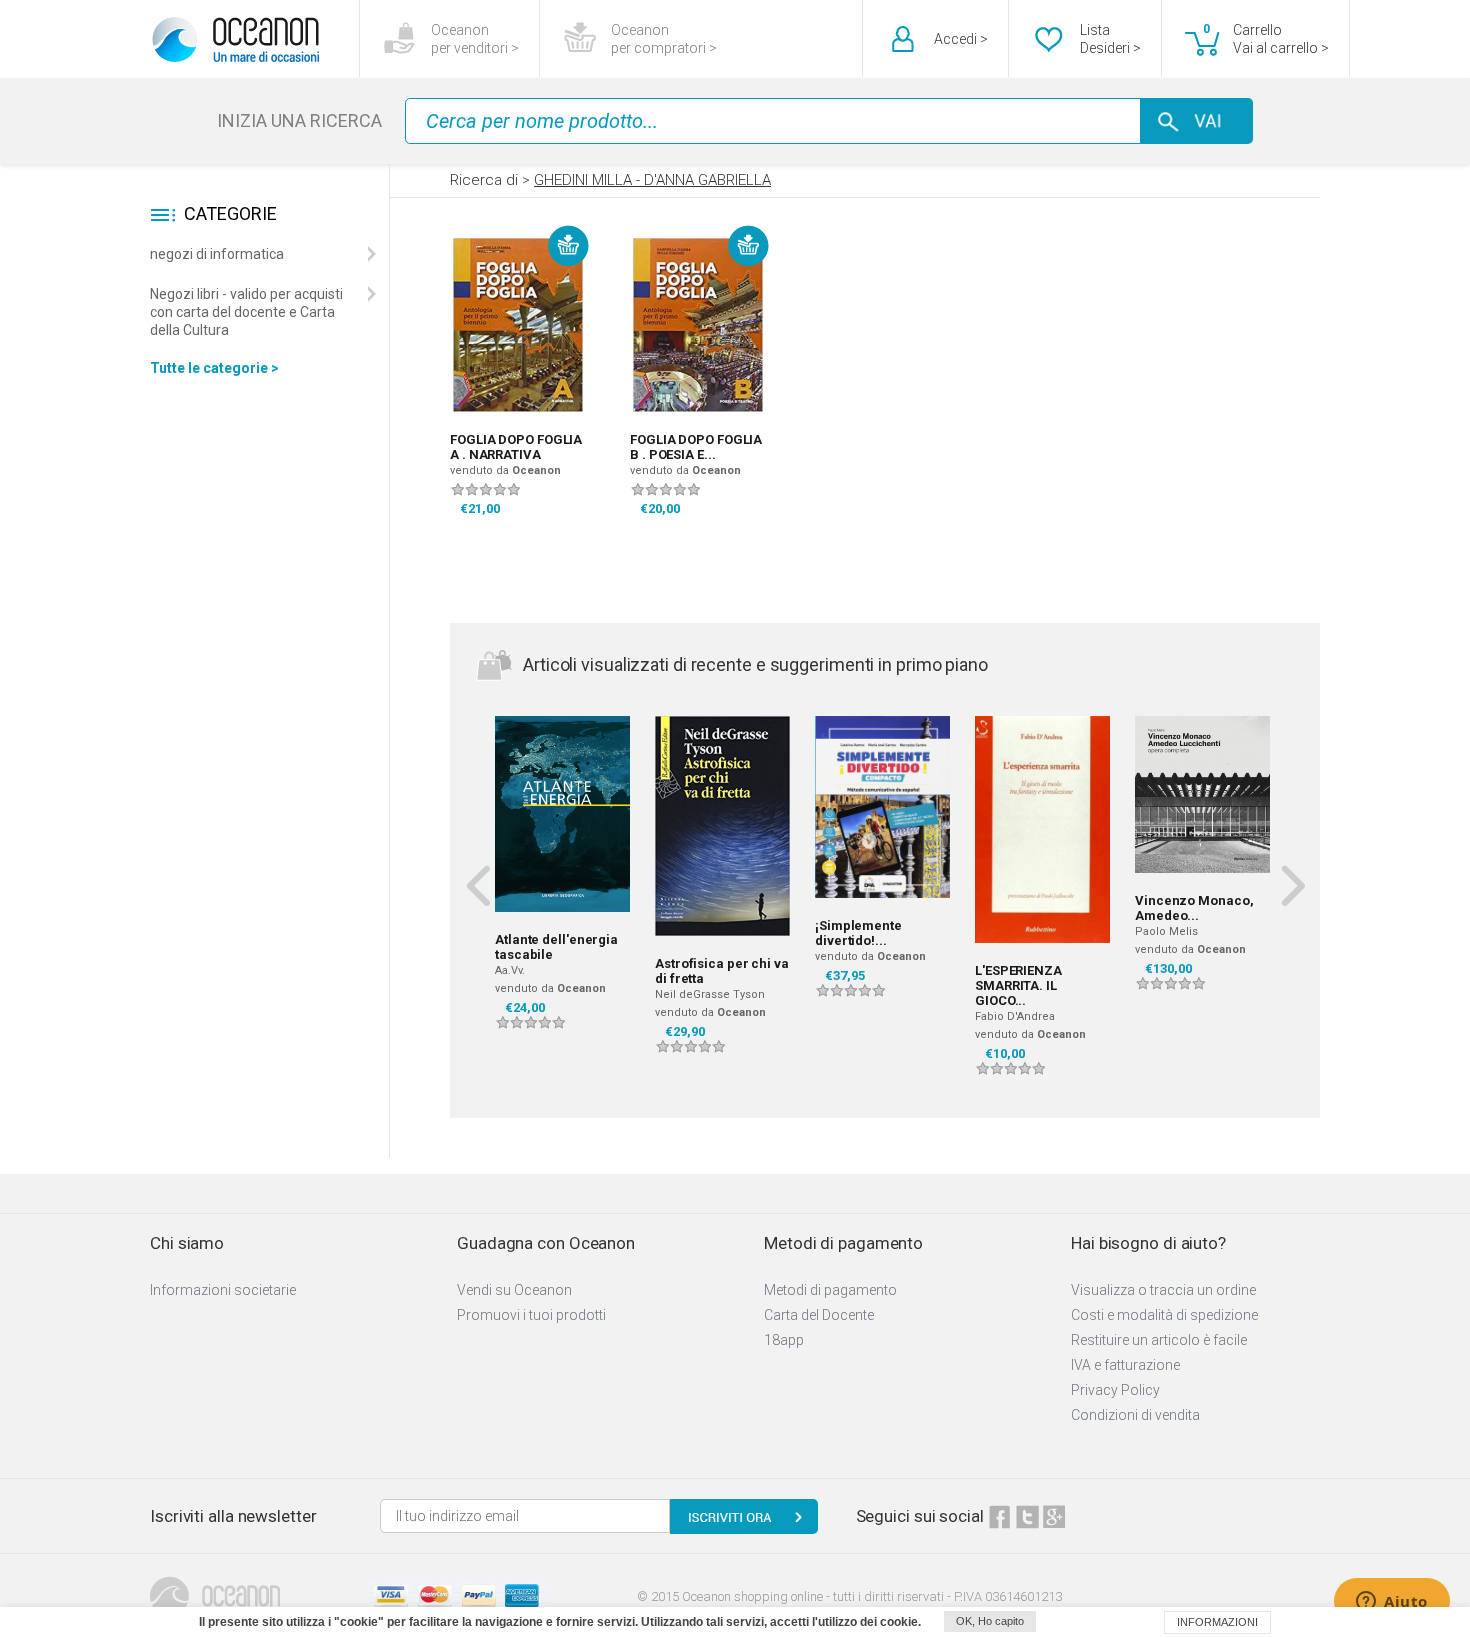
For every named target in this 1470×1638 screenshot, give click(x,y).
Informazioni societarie (223, 1290)
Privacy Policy (1115, 1390)
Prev (477, 885)
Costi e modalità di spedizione (1164, 1315)
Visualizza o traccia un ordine (1163, 1290)
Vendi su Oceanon (514, 1290)
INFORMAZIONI (1217, 1622)
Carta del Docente (819, 1315)
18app (784, 1340)
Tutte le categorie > (214, 368)
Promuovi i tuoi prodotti (531, 1315)
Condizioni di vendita (1135, 1415)
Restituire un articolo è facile (1159, 1340)
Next (1292, 885)
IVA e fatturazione (1125, 1365)
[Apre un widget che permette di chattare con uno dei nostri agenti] (1392, 1603)
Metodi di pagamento (830, 1290)
